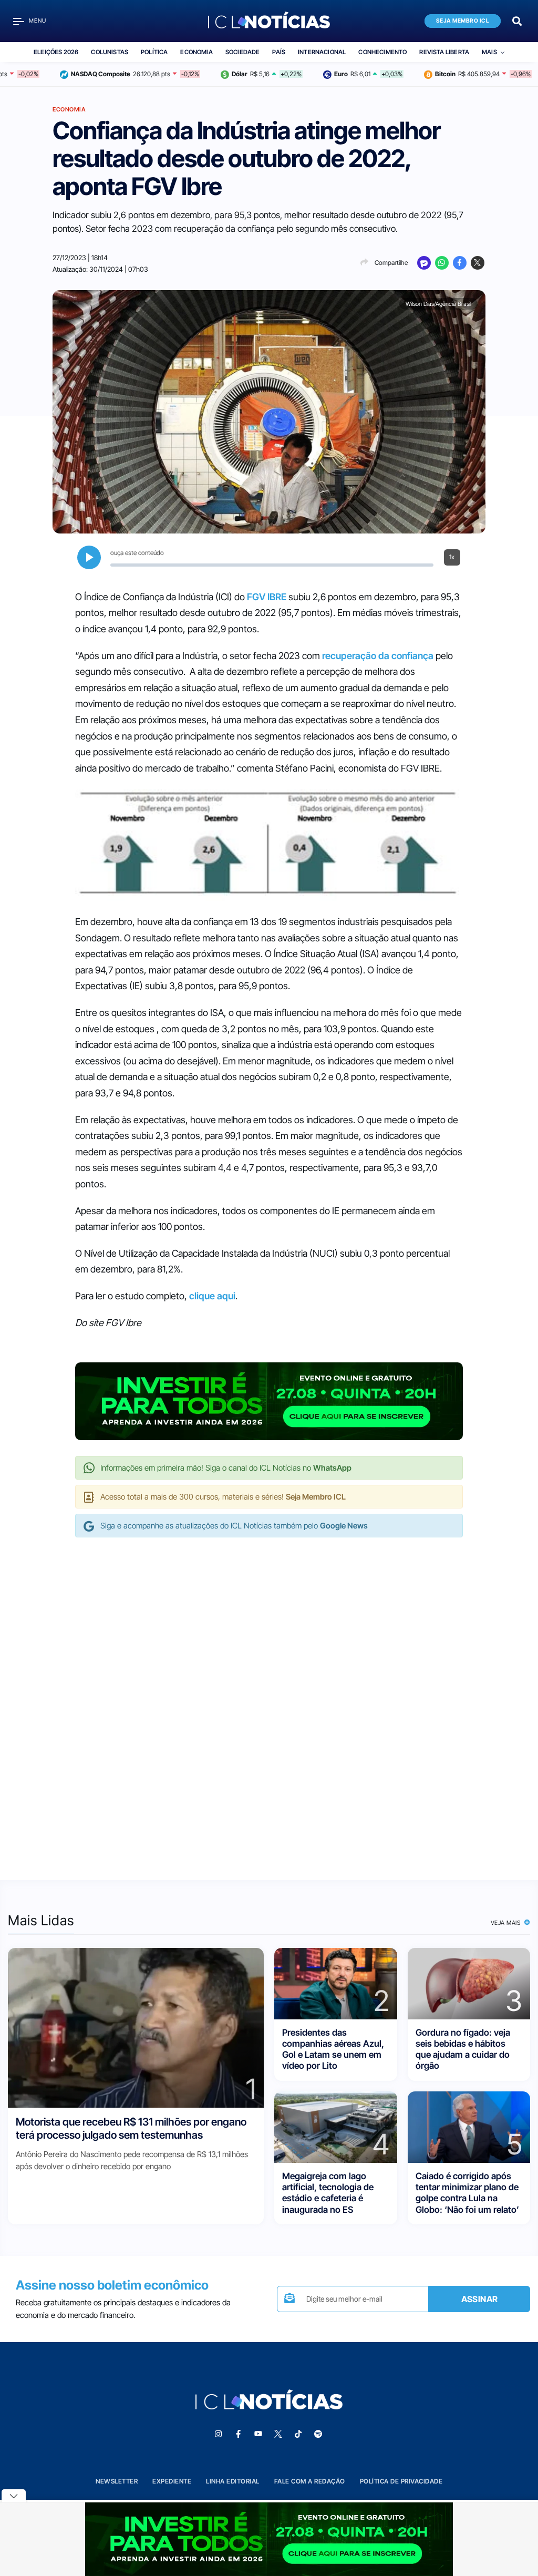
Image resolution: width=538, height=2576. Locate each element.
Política (154, 52)
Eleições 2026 (56, 52)
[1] (136, 2027)
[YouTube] (258, 2434)
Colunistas (110, 52)
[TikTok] (298, 2434)
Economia (196, 52)
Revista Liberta (444, 52)
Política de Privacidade (401, 2481)
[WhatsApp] (442, 263)
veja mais (507, 1923)
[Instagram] (218, 2434)
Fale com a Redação (310, 2481)
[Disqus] (269, 1698)
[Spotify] (318, 2434)
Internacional (322, 52)
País (279, 52)
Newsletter (117, 2481)
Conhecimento (382, 52)
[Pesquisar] (517, 20)
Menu (38, 21)
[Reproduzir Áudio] (89, 557)
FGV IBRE (267, 597)
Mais (489, 52)
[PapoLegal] (424, 263)
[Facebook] (460, 263)
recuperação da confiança (378, 656)
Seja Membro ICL (463, 21)
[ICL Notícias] (269, 21)
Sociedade (243, 52)
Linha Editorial (233, 2481)
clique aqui (212, 1296)
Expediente (172, 2481)
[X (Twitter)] (478, 263)
